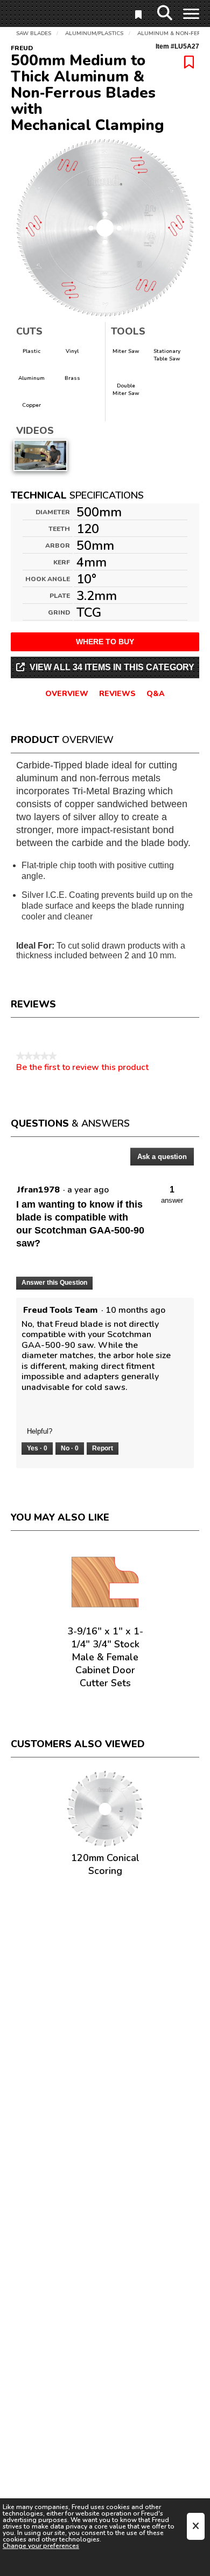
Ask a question (162, 1157)
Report (103, 1448)
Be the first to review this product (82, 1067)
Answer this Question (54, 1283)
